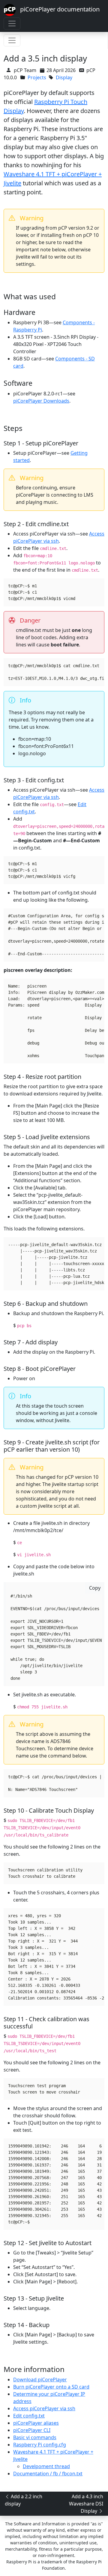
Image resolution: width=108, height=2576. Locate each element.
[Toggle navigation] (12, 24)
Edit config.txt (29, 2416)
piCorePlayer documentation (58, 9)
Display (64, 77)
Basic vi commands (35, 2437)
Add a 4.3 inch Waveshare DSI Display (86, 2504)
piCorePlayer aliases (36, 2423)
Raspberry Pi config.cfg (40, 2445)
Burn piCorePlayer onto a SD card (51, 2387)
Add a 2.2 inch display (24, 2500)
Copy (95, 1588)
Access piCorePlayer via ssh (44, 2408)
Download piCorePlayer (40, 2380)
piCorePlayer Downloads (41, 401)
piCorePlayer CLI (32, 2430)
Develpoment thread (46, 2466)
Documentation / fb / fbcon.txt (48, 2474)
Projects (37, 77)
